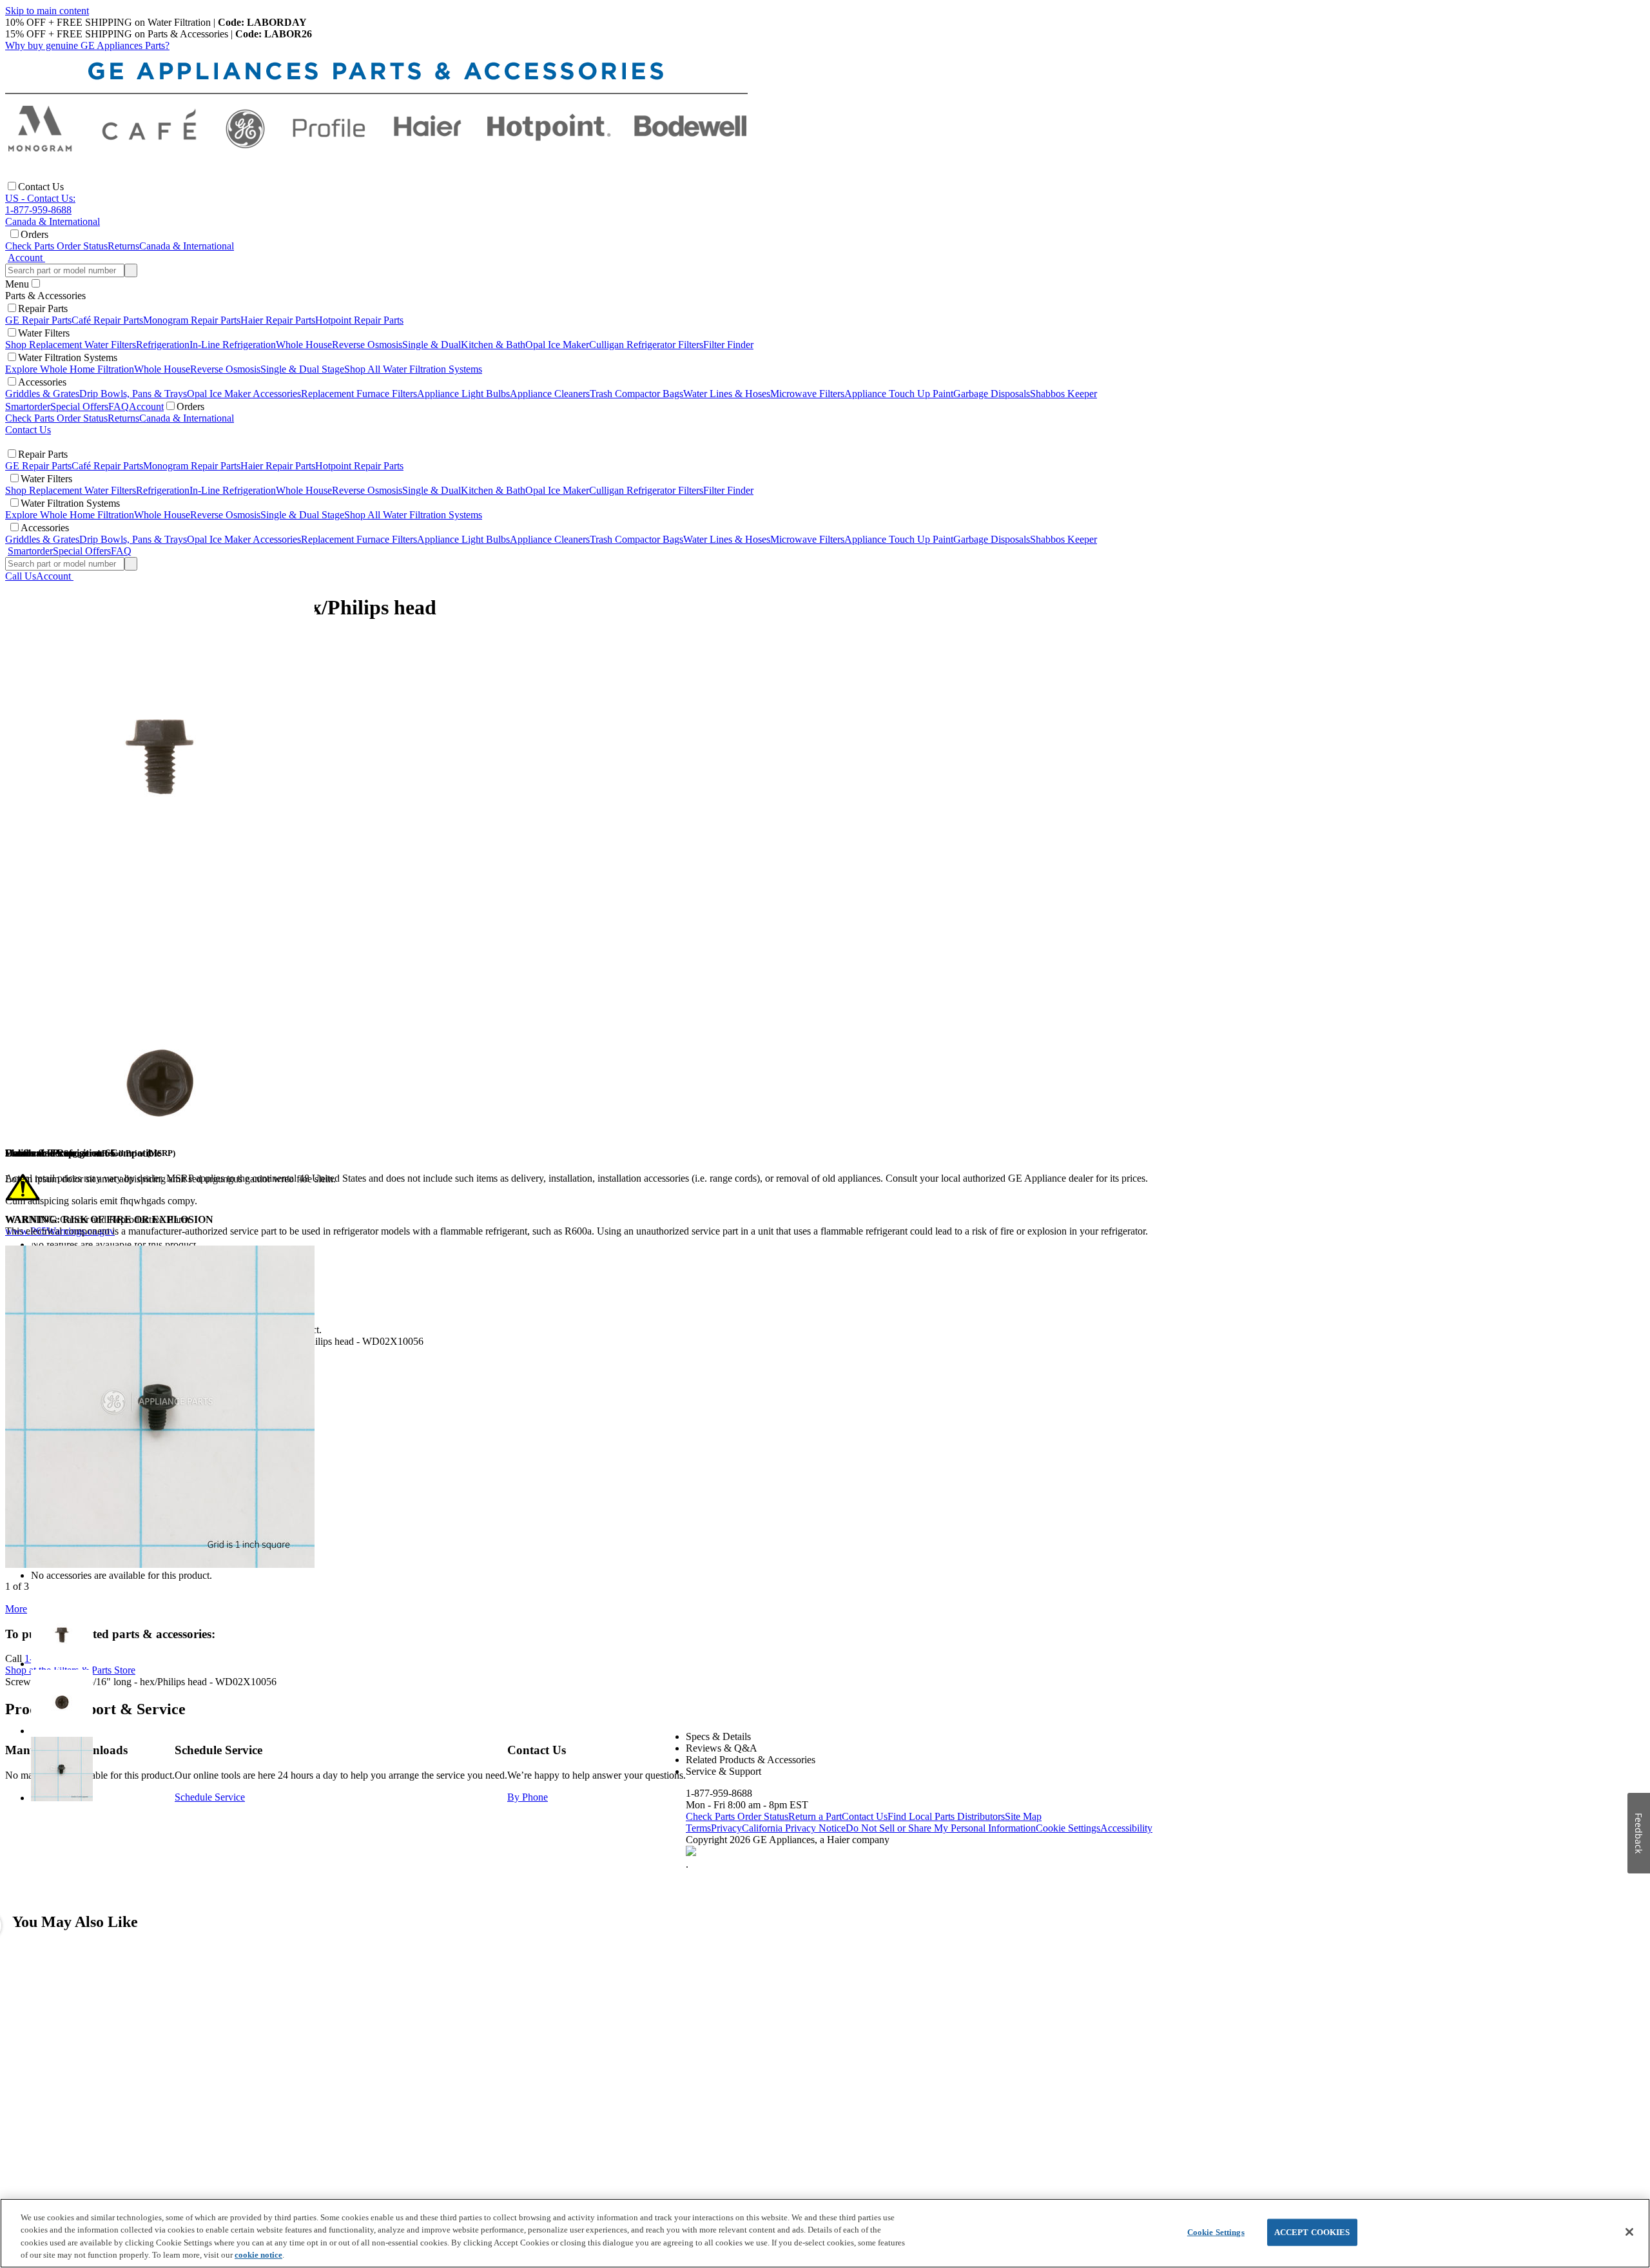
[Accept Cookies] (1629, 2232)
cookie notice (258, 2255)
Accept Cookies (1312, 2232)
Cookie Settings (1216, 2232)
